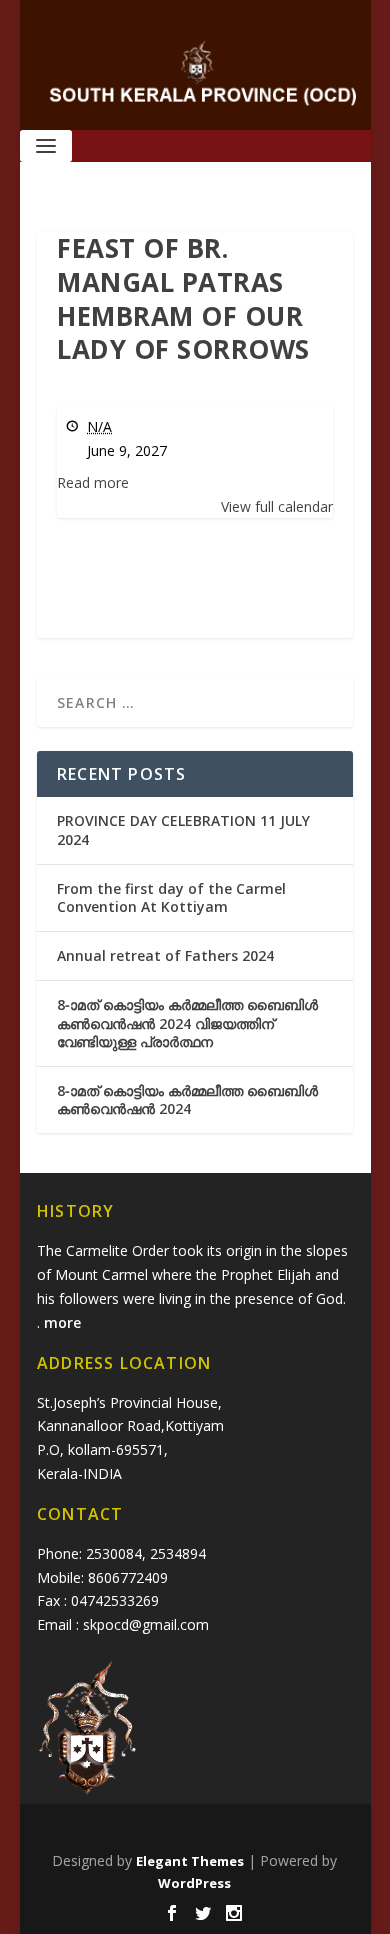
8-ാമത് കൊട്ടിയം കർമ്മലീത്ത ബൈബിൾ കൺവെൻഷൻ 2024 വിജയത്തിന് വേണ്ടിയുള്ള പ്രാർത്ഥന (187, 1022)
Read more (93, 482)
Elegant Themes (190, 1861)
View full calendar (277, 506)
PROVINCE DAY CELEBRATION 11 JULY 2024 (183, 829)
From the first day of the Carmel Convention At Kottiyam (171, 897)
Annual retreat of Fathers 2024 (165, 955)
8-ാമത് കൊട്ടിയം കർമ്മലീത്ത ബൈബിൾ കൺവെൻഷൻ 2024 (187, 1099)
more (64, 1322)
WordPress (194, 1883)
